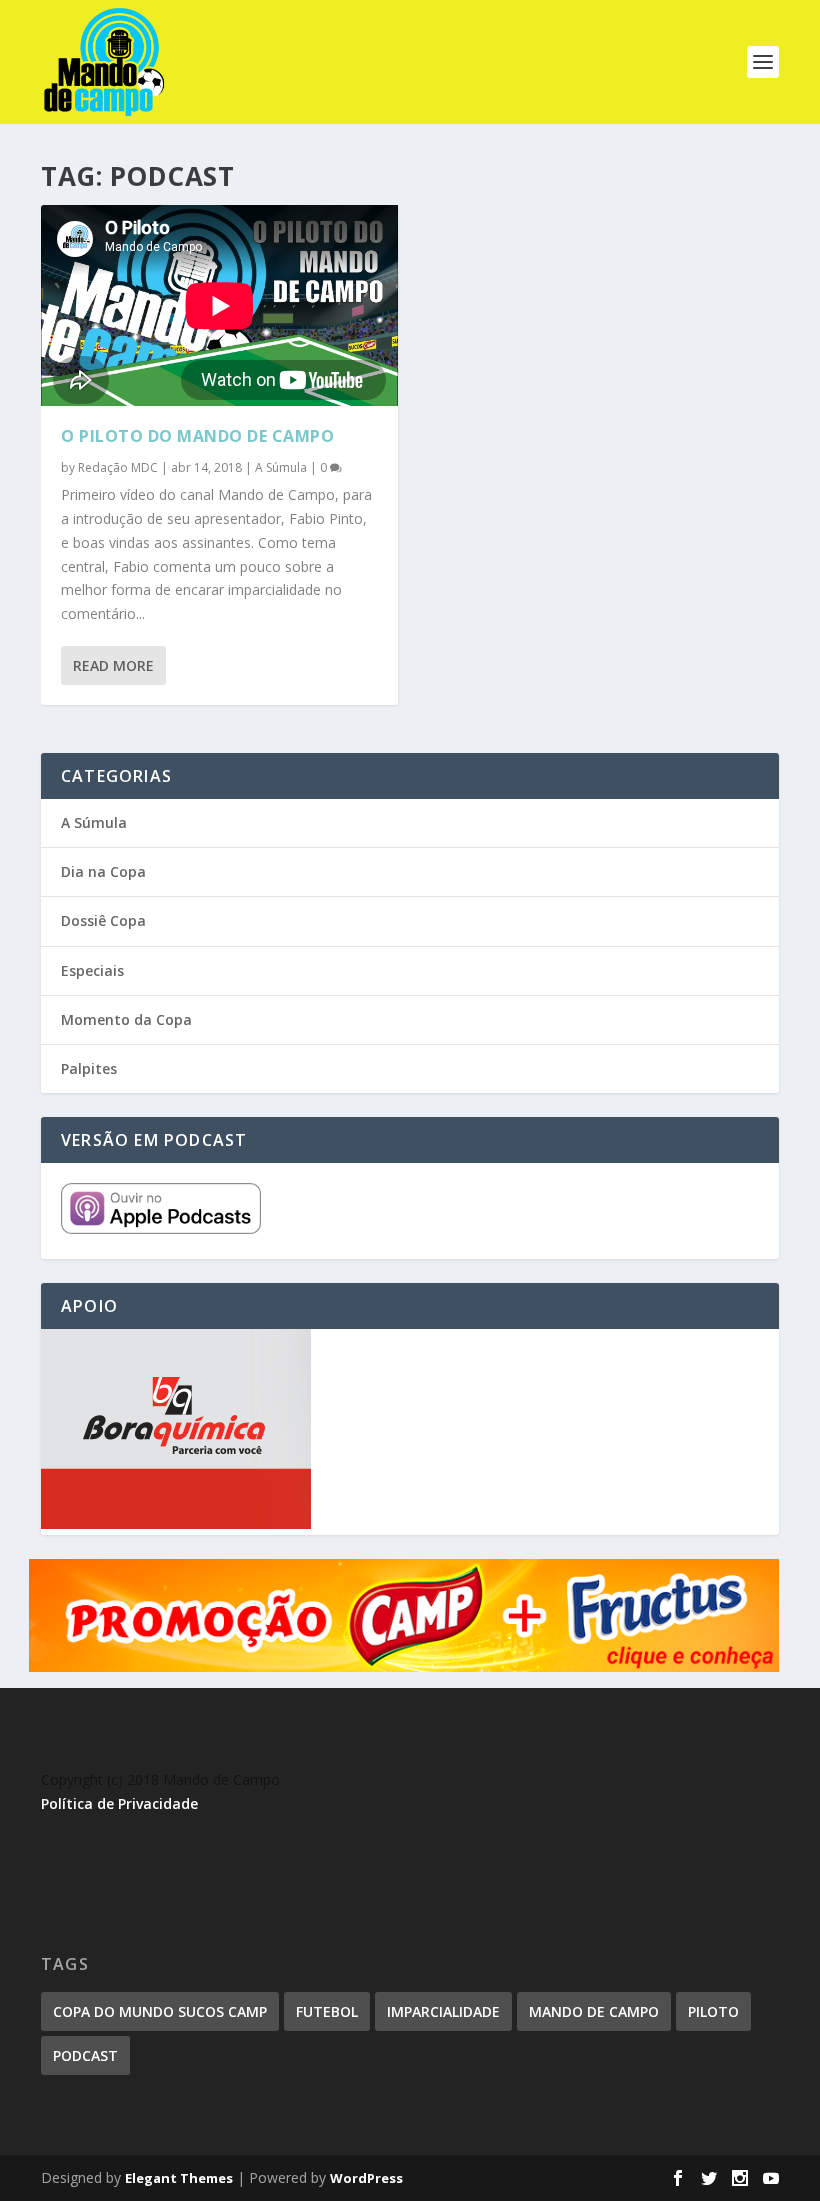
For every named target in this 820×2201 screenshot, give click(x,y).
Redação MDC (118, 467)
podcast (85, 2055)
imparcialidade (443, 2011)
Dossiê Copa (103, 920)
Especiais (92, 970)
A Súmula (281, 467)
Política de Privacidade (119, 1803)
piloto (713, 2011)
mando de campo (594, 2011)
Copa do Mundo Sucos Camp (160, 2011)
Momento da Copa (126, 1019)
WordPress (366, 2178)
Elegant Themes (179, 2178)
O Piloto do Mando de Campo (197, 436)
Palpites (89, 1068)
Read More (113, 665)
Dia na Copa (103, 871)
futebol (327, 2011)
